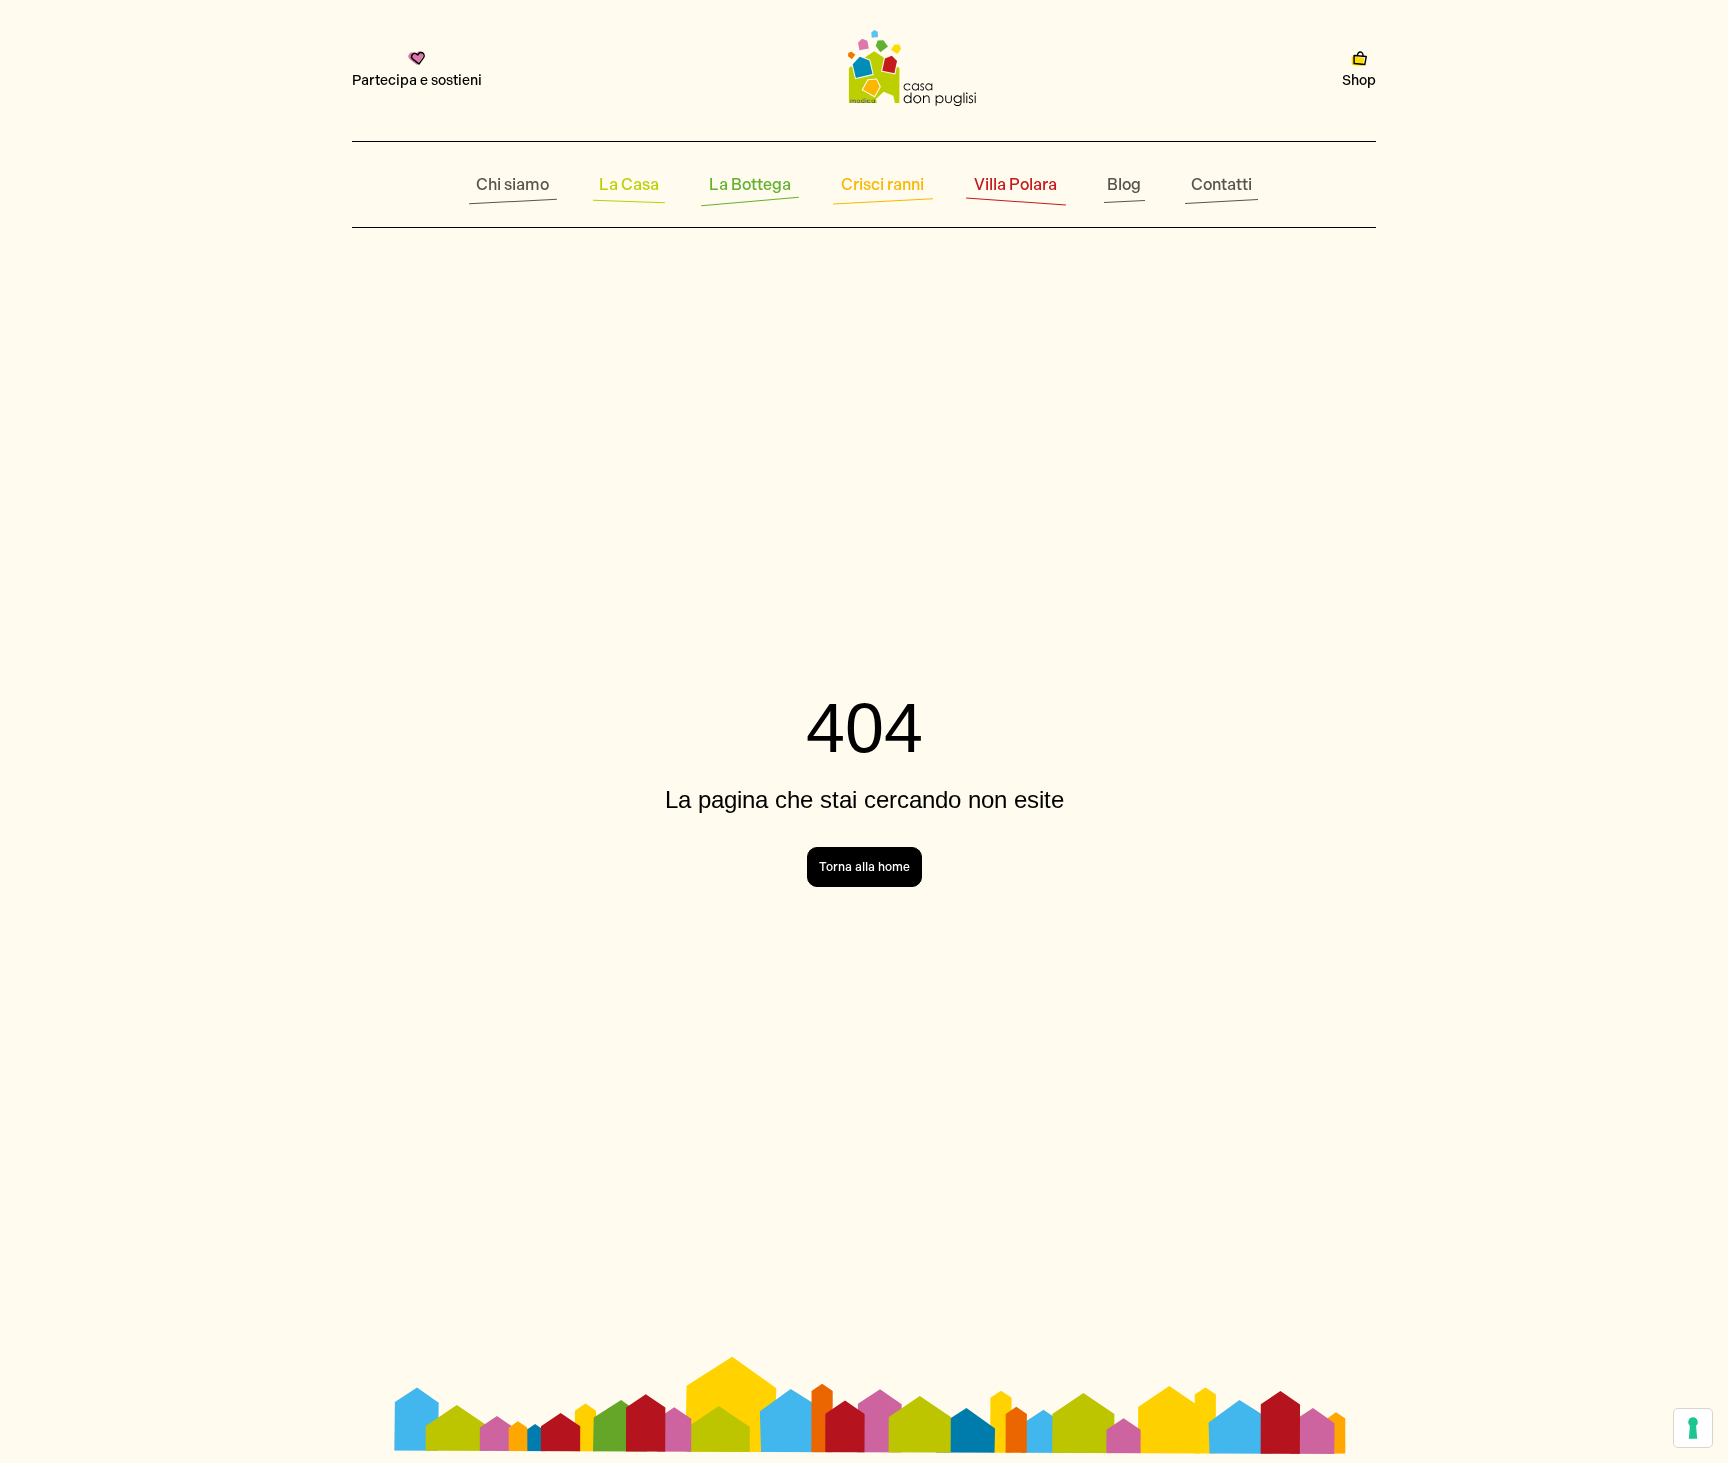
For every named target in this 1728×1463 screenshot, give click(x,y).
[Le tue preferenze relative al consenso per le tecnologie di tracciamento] (1693, 1428)
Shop (1359, 80)
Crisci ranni (882, 184)
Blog (1124, 184)
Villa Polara (1015, 184)
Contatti (1221, 184)
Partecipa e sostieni (417, 80)
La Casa (629, 184)
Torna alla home (864, 867)
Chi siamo (512, 184)
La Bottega (750, 184)
